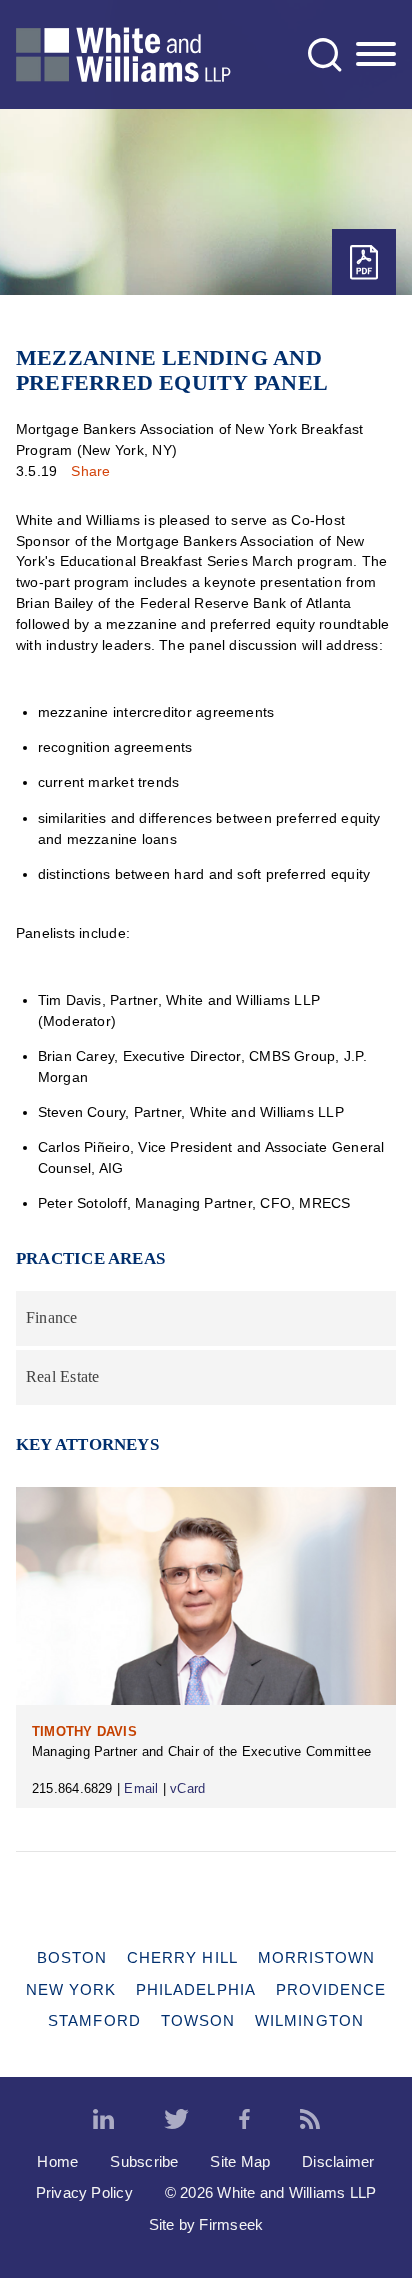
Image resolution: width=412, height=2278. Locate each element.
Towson (198, 2020)
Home (57, 2161)
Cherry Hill (182, 1957)
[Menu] (376, 55)
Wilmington (309, 2020)
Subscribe (144, 2161)
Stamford (94, 2020)
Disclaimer (338, 2161)
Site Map (240, 2161)
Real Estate (63, 1376)
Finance (52, 1317)
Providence (331, 1989)
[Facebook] (244, 2120)
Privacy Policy (84, 2192)
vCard (187, 1788)
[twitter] (176, 2120)
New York (71, 1989)
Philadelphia (196, 1989)
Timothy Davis (84, 1731)
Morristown (317, 1957)
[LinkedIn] (103, 2120)
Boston (72, 1957)
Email (141, 1788)
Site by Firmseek (206, 2224)
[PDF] (364, 262)
